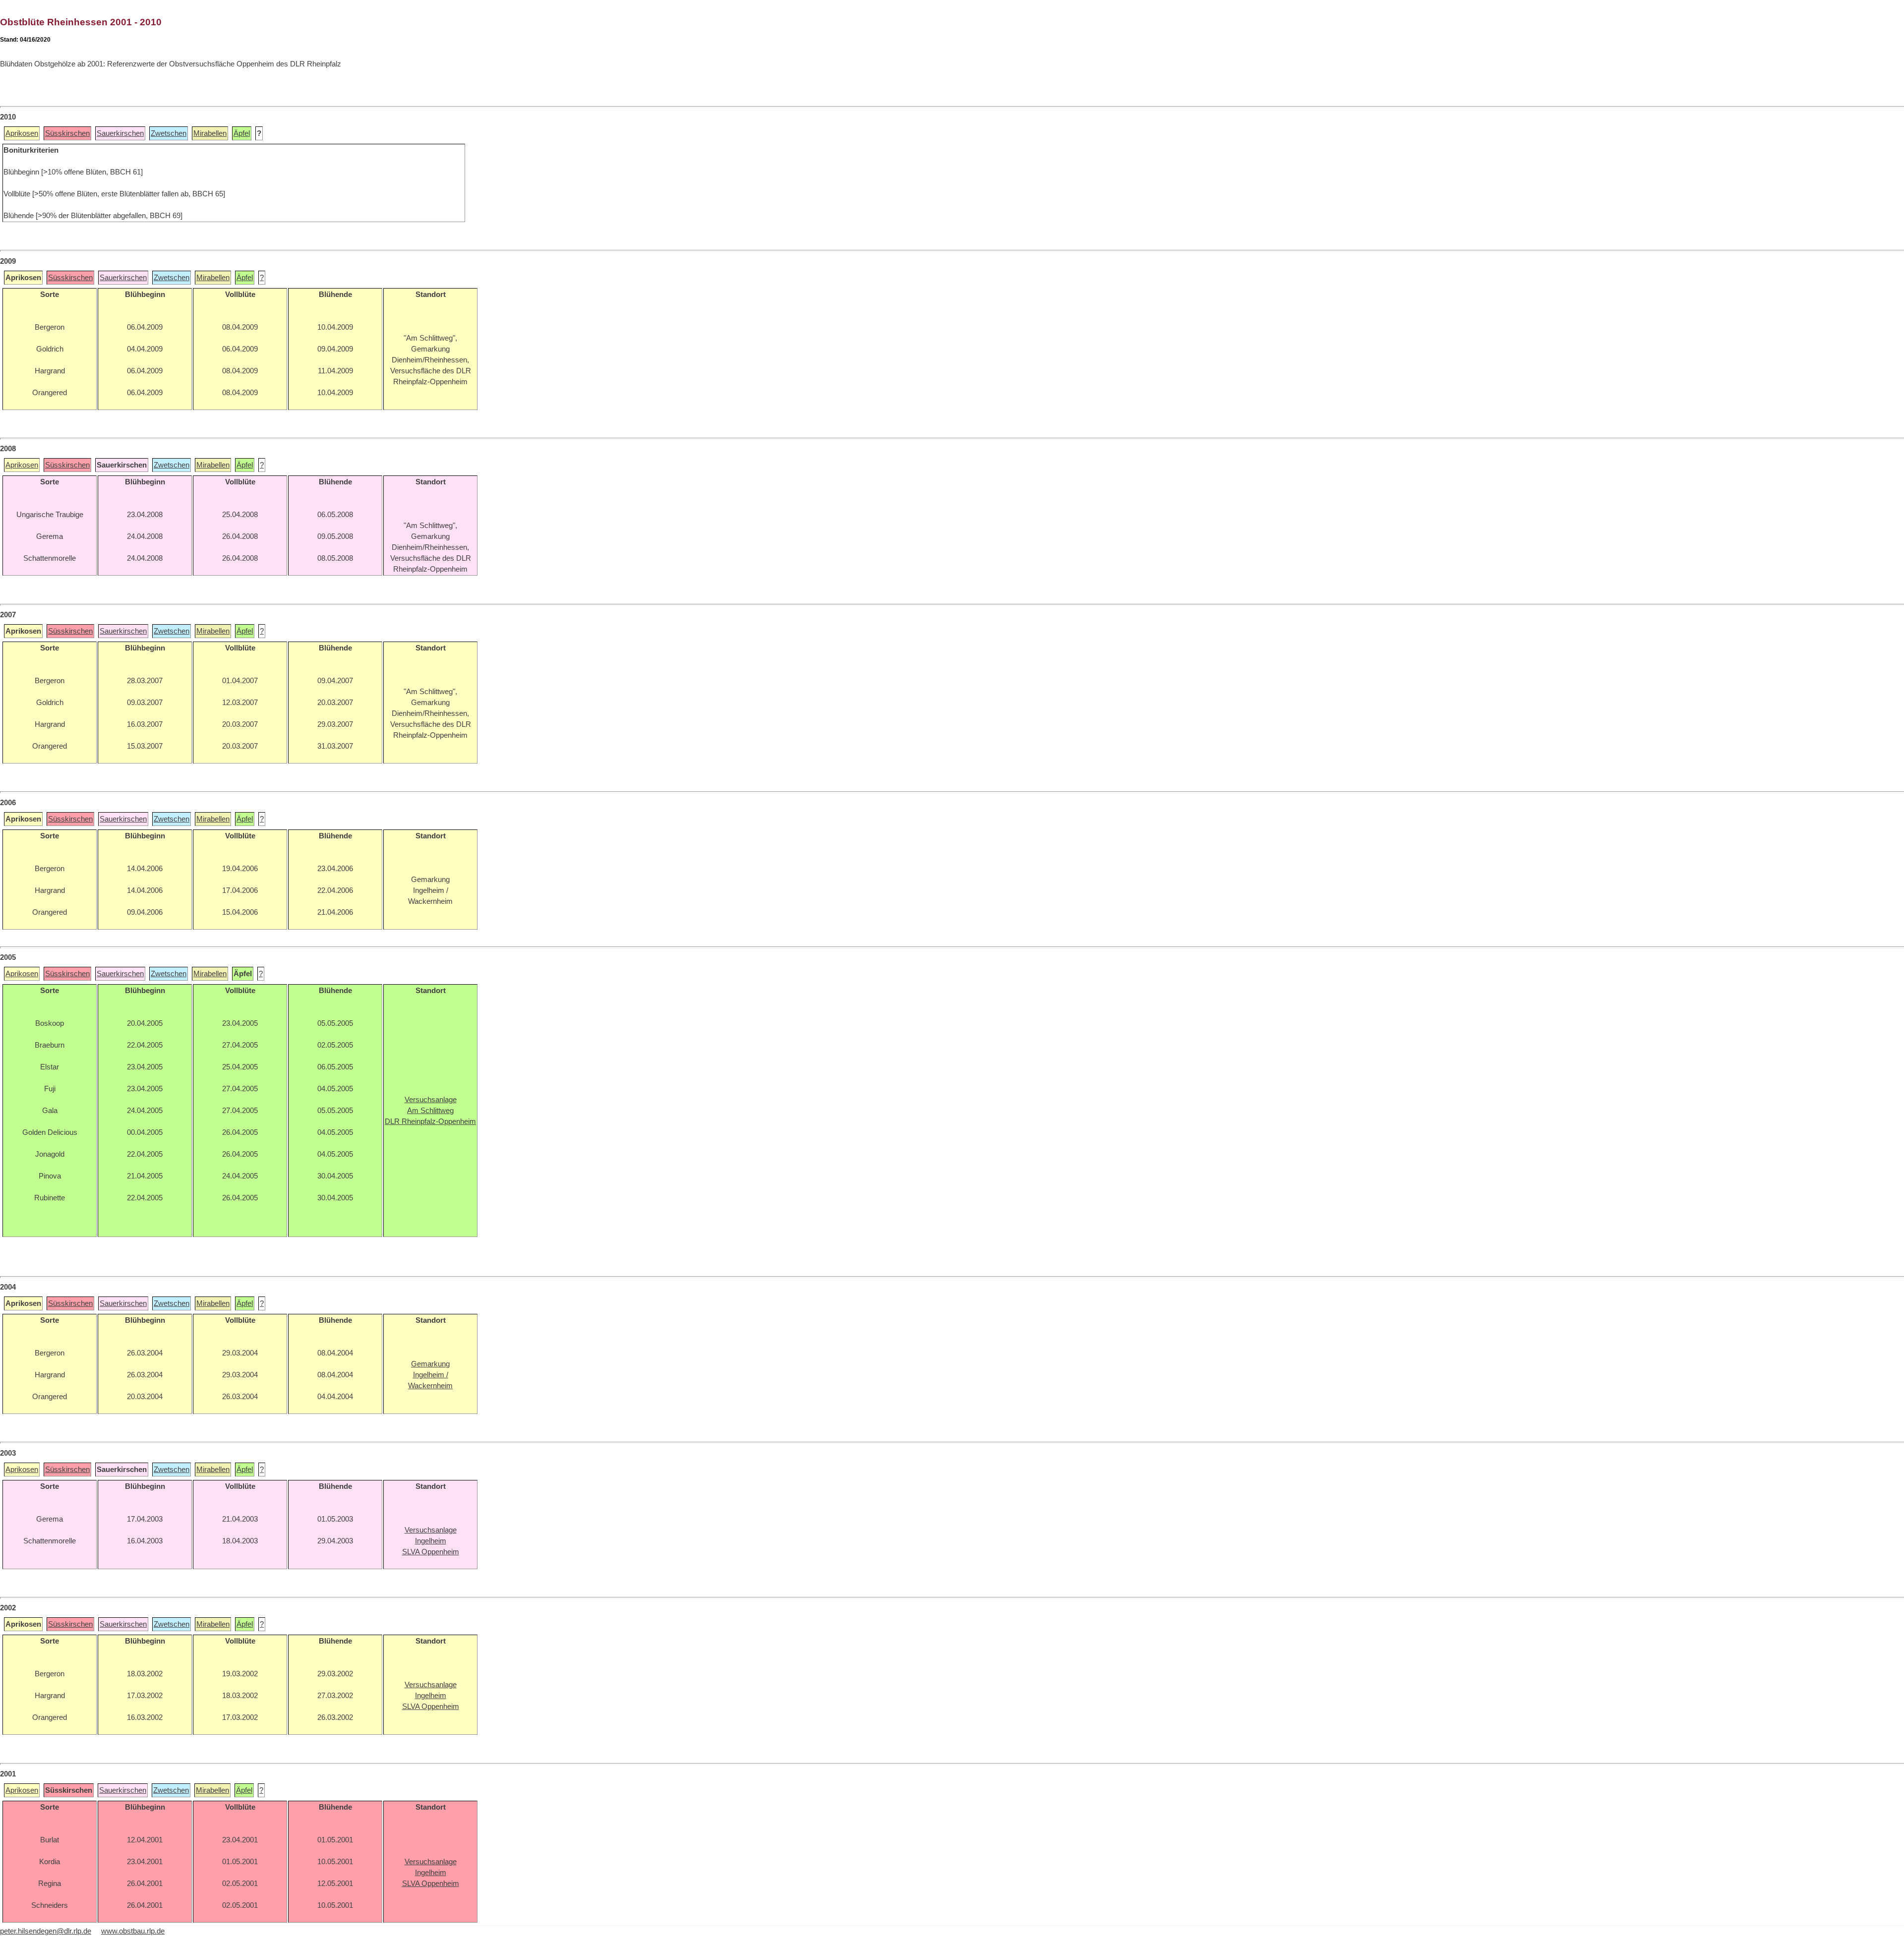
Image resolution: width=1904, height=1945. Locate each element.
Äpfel (242, 133)
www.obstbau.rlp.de (133, 1931)
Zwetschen (169, 133)
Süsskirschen (67, 133)
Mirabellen (210, 133)
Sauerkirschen (120, 133)
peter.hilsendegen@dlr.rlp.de (46, 1931)
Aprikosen (22, 133)
